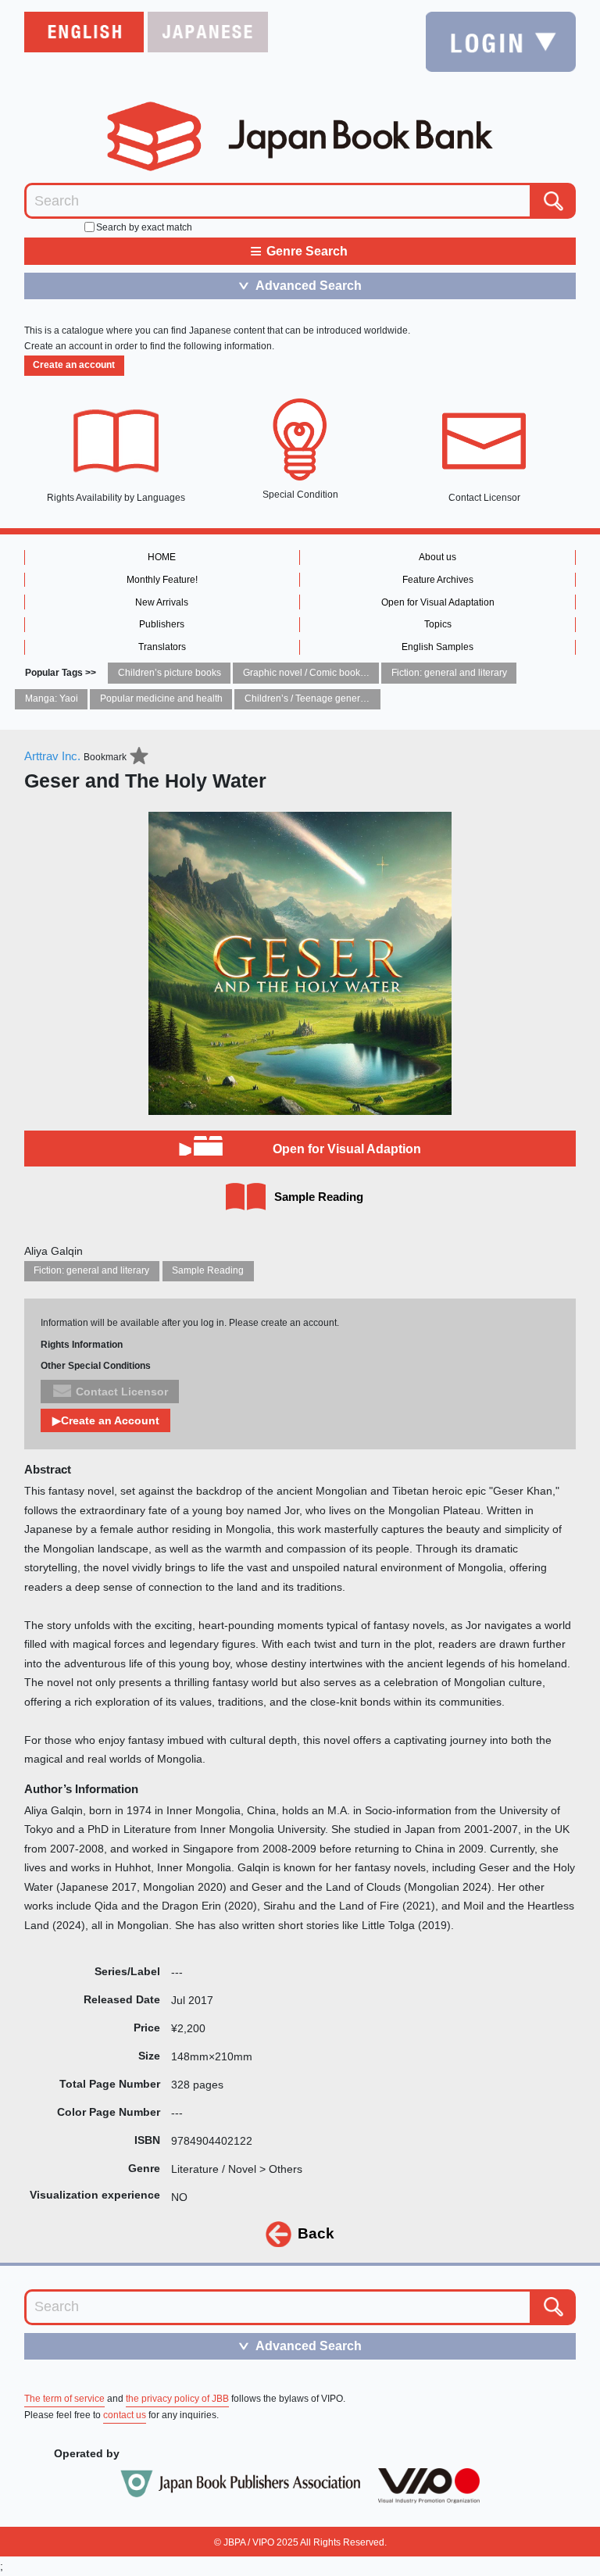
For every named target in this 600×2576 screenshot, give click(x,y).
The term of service (64, 2399)
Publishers (162, 624)
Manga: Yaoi (52, 698)
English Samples (437, 647)
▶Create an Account (106, 1420)
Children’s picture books (170, 673)
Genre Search (299, 250)
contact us (125, 2415)
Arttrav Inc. (52, 756)
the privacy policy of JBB (177, 2399)
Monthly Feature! (162, 580)
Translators (162, 647)
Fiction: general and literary (449, 673)
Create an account (74, 365)
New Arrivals (162, 602)
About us (437, 557)
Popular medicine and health (161, 698)
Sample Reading (208, 1270)
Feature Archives (438, 580)
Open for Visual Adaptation (438, 602)
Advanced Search (299, 285)
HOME (162, 557)
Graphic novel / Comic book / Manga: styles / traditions (357, 673)
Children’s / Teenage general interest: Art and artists (354, 698)
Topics (438, 624)
